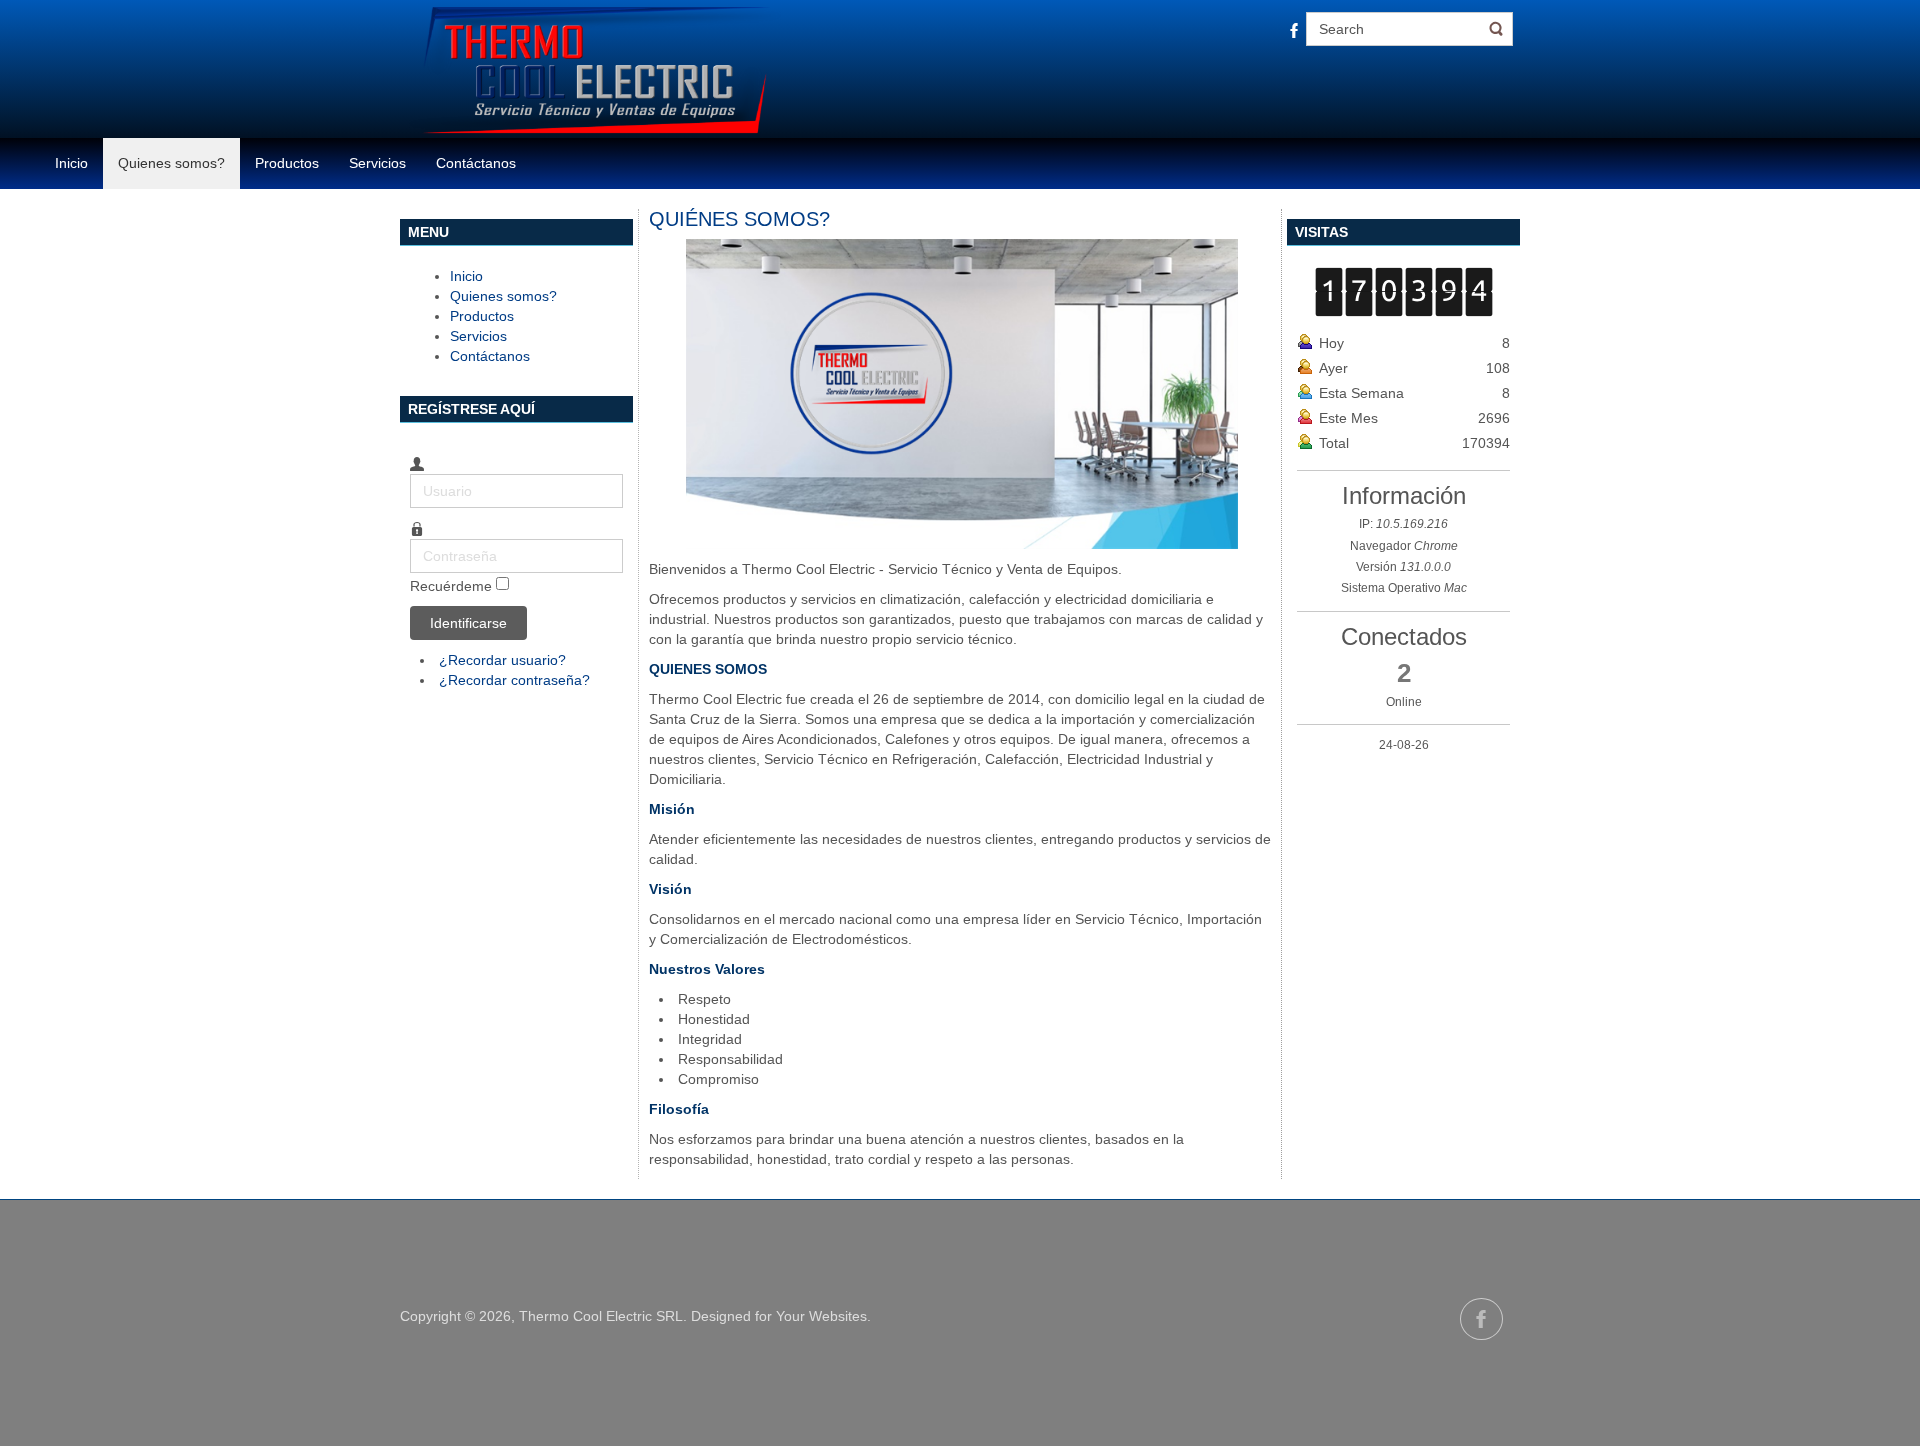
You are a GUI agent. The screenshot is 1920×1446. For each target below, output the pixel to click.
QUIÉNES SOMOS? (739, 219)
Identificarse (468, 623)
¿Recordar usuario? (502, 660)
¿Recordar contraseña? (514, 680)
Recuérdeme (451, 586)
